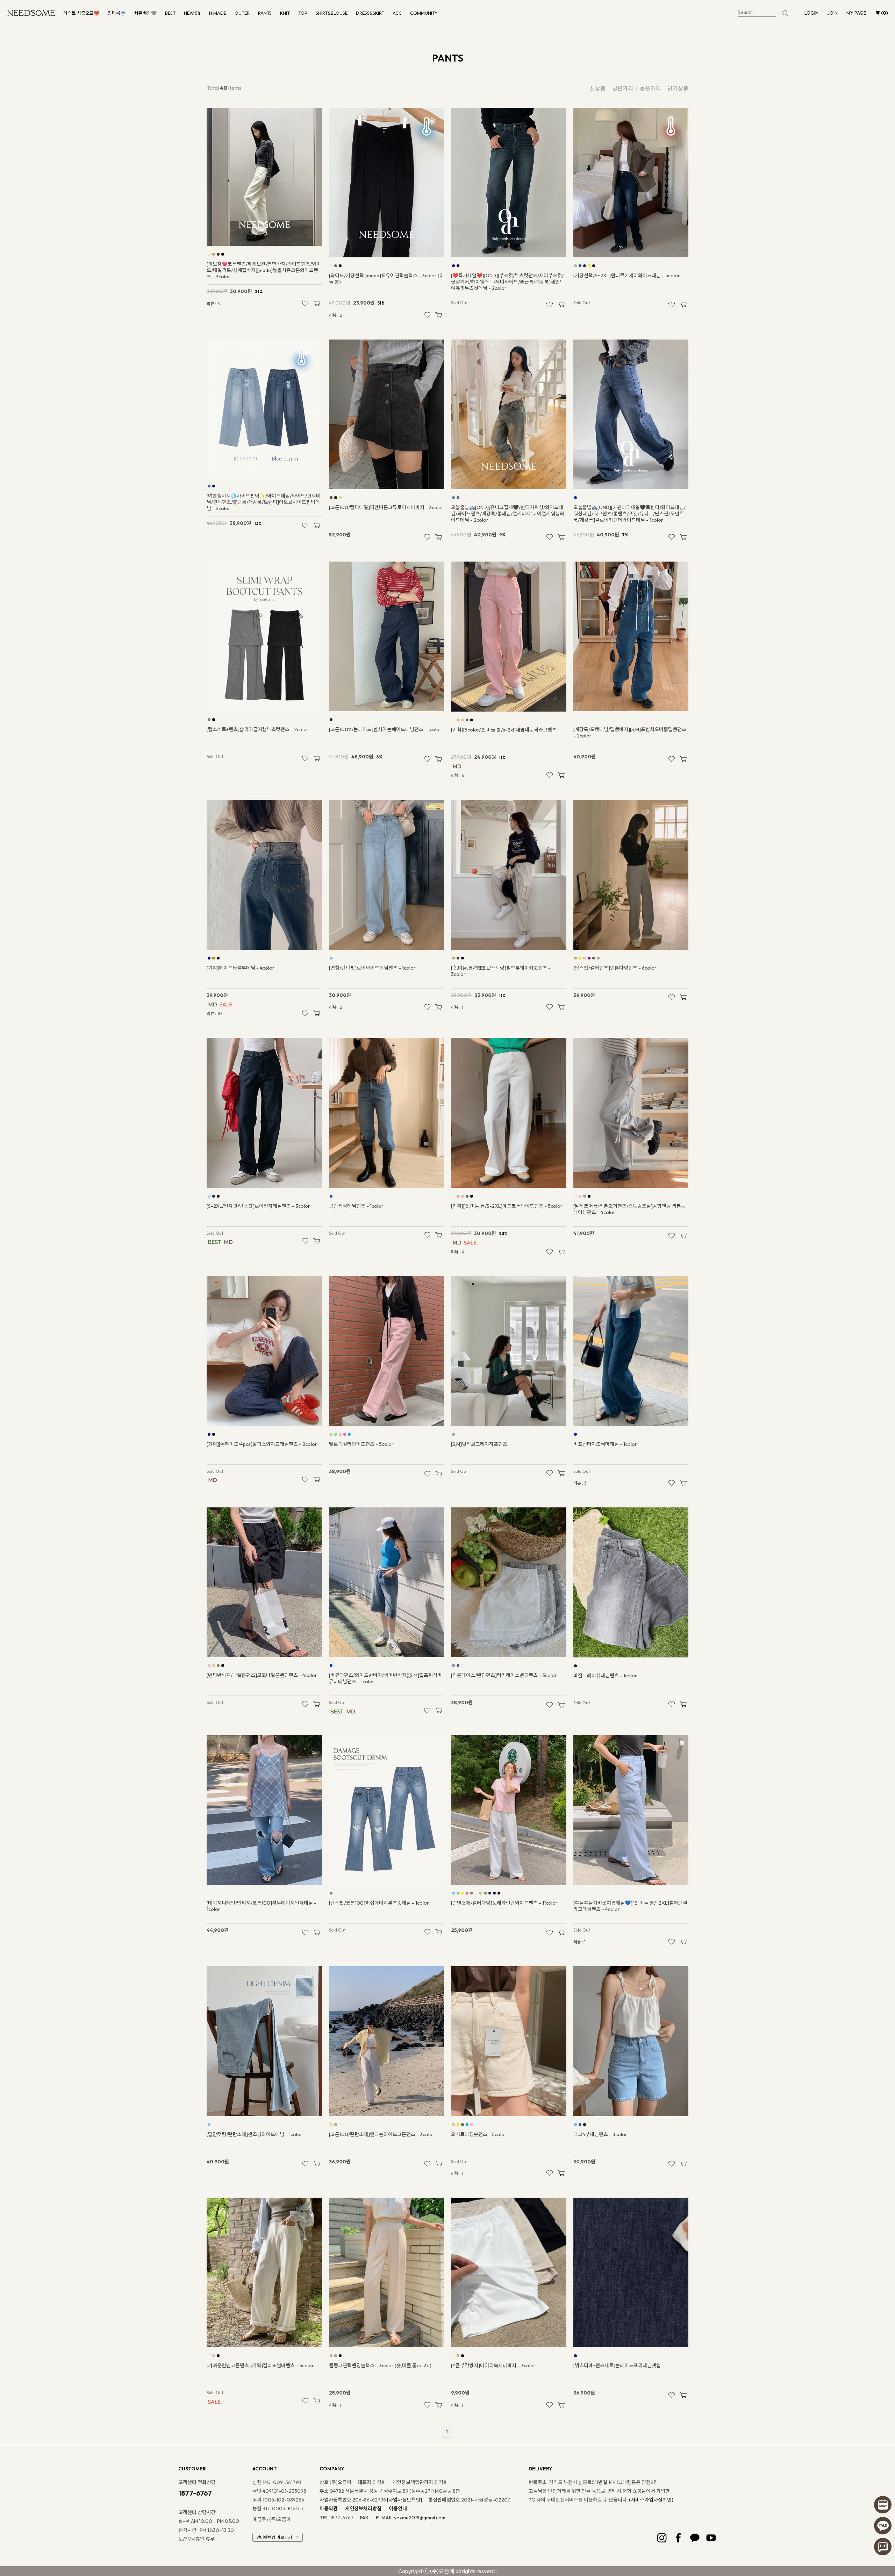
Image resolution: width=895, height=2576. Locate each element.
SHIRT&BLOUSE (332, 13)
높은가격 (650, 88)
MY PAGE (856, 13)
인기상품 (678, 88)
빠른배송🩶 (145, 13)
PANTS (265, 13)
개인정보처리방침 (363, 2509)
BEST (170, 13)
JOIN (832, 13)
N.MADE (218, 13)
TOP (303, 13)
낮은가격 (623, 88)
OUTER (242, 13)
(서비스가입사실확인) (651, 2500)
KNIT (285, 13)
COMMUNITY (424, 13)
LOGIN (811, 13)
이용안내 (398, 2509)
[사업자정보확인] (404, 2500)
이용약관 (329, 2509)
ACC (397, 13)
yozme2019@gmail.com (420, 2518)
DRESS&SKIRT (370, 13)
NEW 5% (192, 13)
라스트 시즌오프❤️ (81, 13)
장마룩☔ (117, 13)
